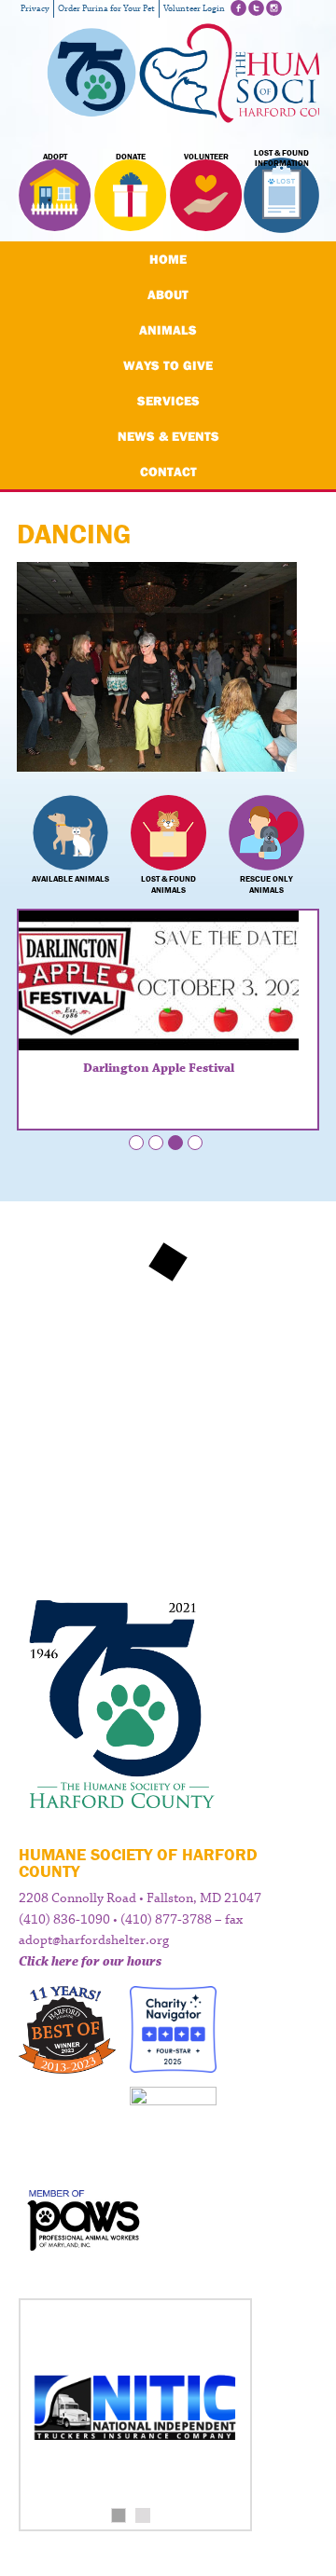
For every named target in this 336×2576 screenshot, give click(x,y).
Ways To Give (168, 365)
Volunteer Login (194, 9)
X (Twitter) (256, 8)
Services (168, 401)
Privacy (35, 9)
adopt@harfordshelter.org (94, 1940)
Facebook (238, 8)
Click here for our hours (90, 1962)
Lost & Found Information (281, 158)
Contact (168, 472)
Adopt (55, 157)
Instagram (274, 8)
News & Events (168, 436)
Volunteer (206, 157)
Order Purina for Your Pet (106, 9)
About (168, 295)
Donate (131, 157)
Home (168, 259)
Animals (168, 330)
